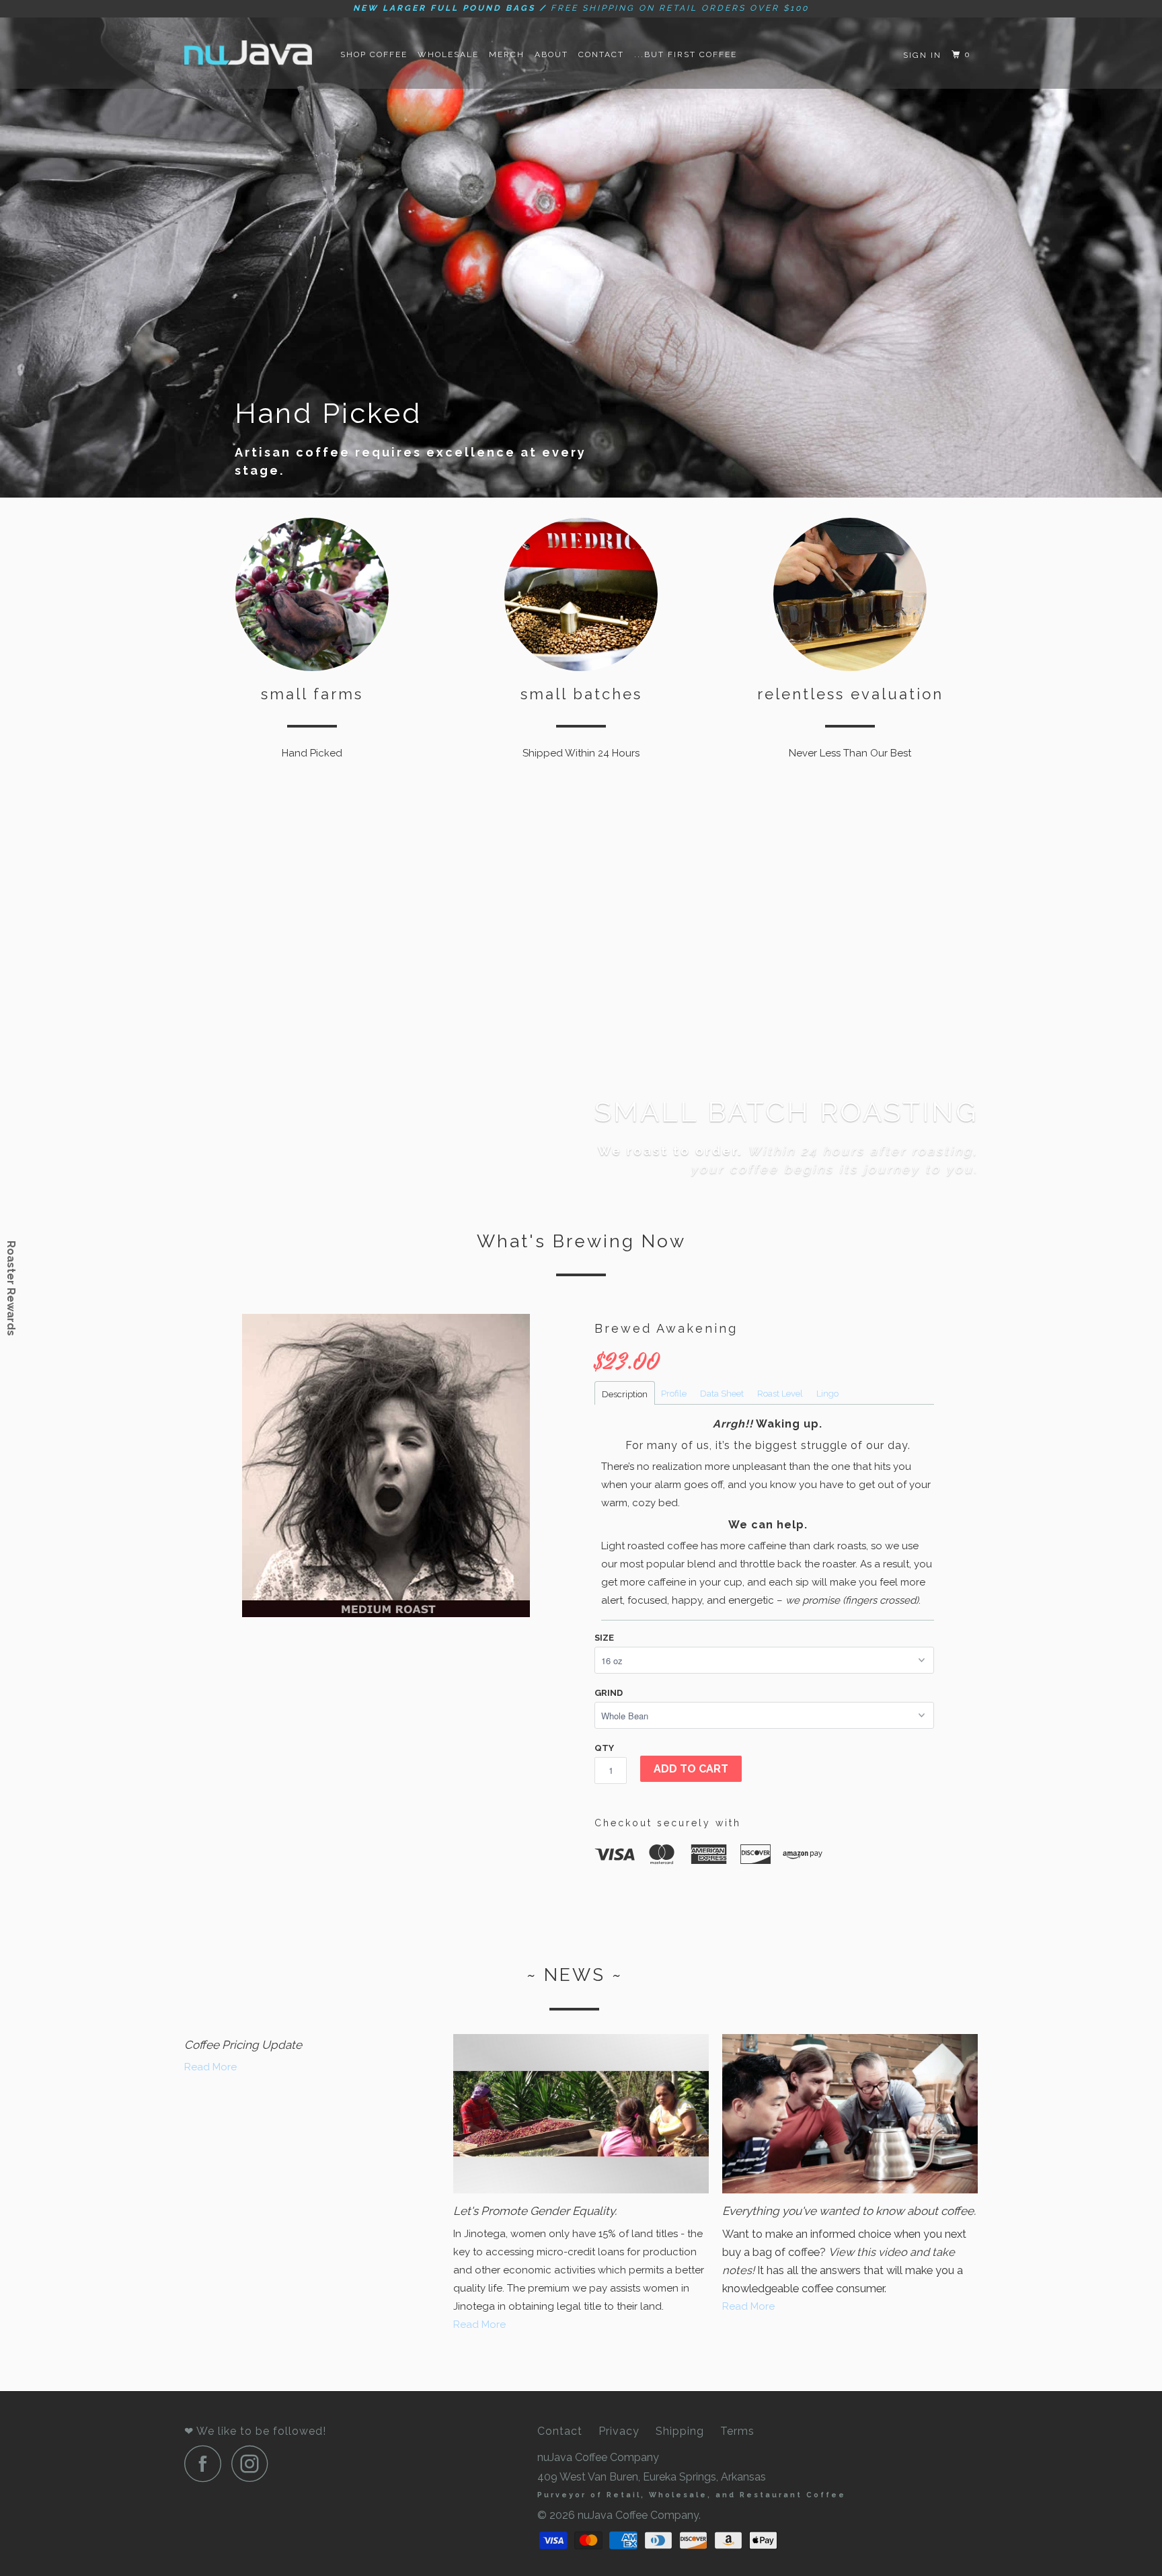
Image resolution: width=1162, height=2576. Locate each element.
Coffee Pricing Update (243, 2045)
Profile (674, 1394)
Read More (210, 2067)
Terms (737, 2431)
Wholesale (448, 54)
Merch (507, 54)
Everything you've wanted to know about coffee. (849, 2211)
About (551, 54)
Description (625, 1394)
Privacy (619, 2431)
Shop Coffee (374, 54)
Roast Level (780, 1394)
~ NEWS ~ (575, 1975)
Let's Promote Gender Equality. (535, 2211)
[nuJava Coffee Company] (253, 53)
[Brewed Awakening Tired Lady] (386, 1466)
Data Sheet (722, 1394)
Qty (604, 1748)
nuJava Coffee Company (638, 2515)
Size (604, 1638)
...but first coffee (686, 54)
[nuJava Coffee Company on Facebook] (206, 2463)
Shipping (680, 2431)
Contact (601, 54)
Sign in (922, 55)
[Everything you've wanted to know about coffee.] (850, 2114)
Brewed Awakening (666, 1328)
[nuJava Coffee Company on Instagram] (254, 2463)
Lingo (827, 1394)
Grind (609, 1693)
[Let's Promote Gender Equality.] (581, 2114)
